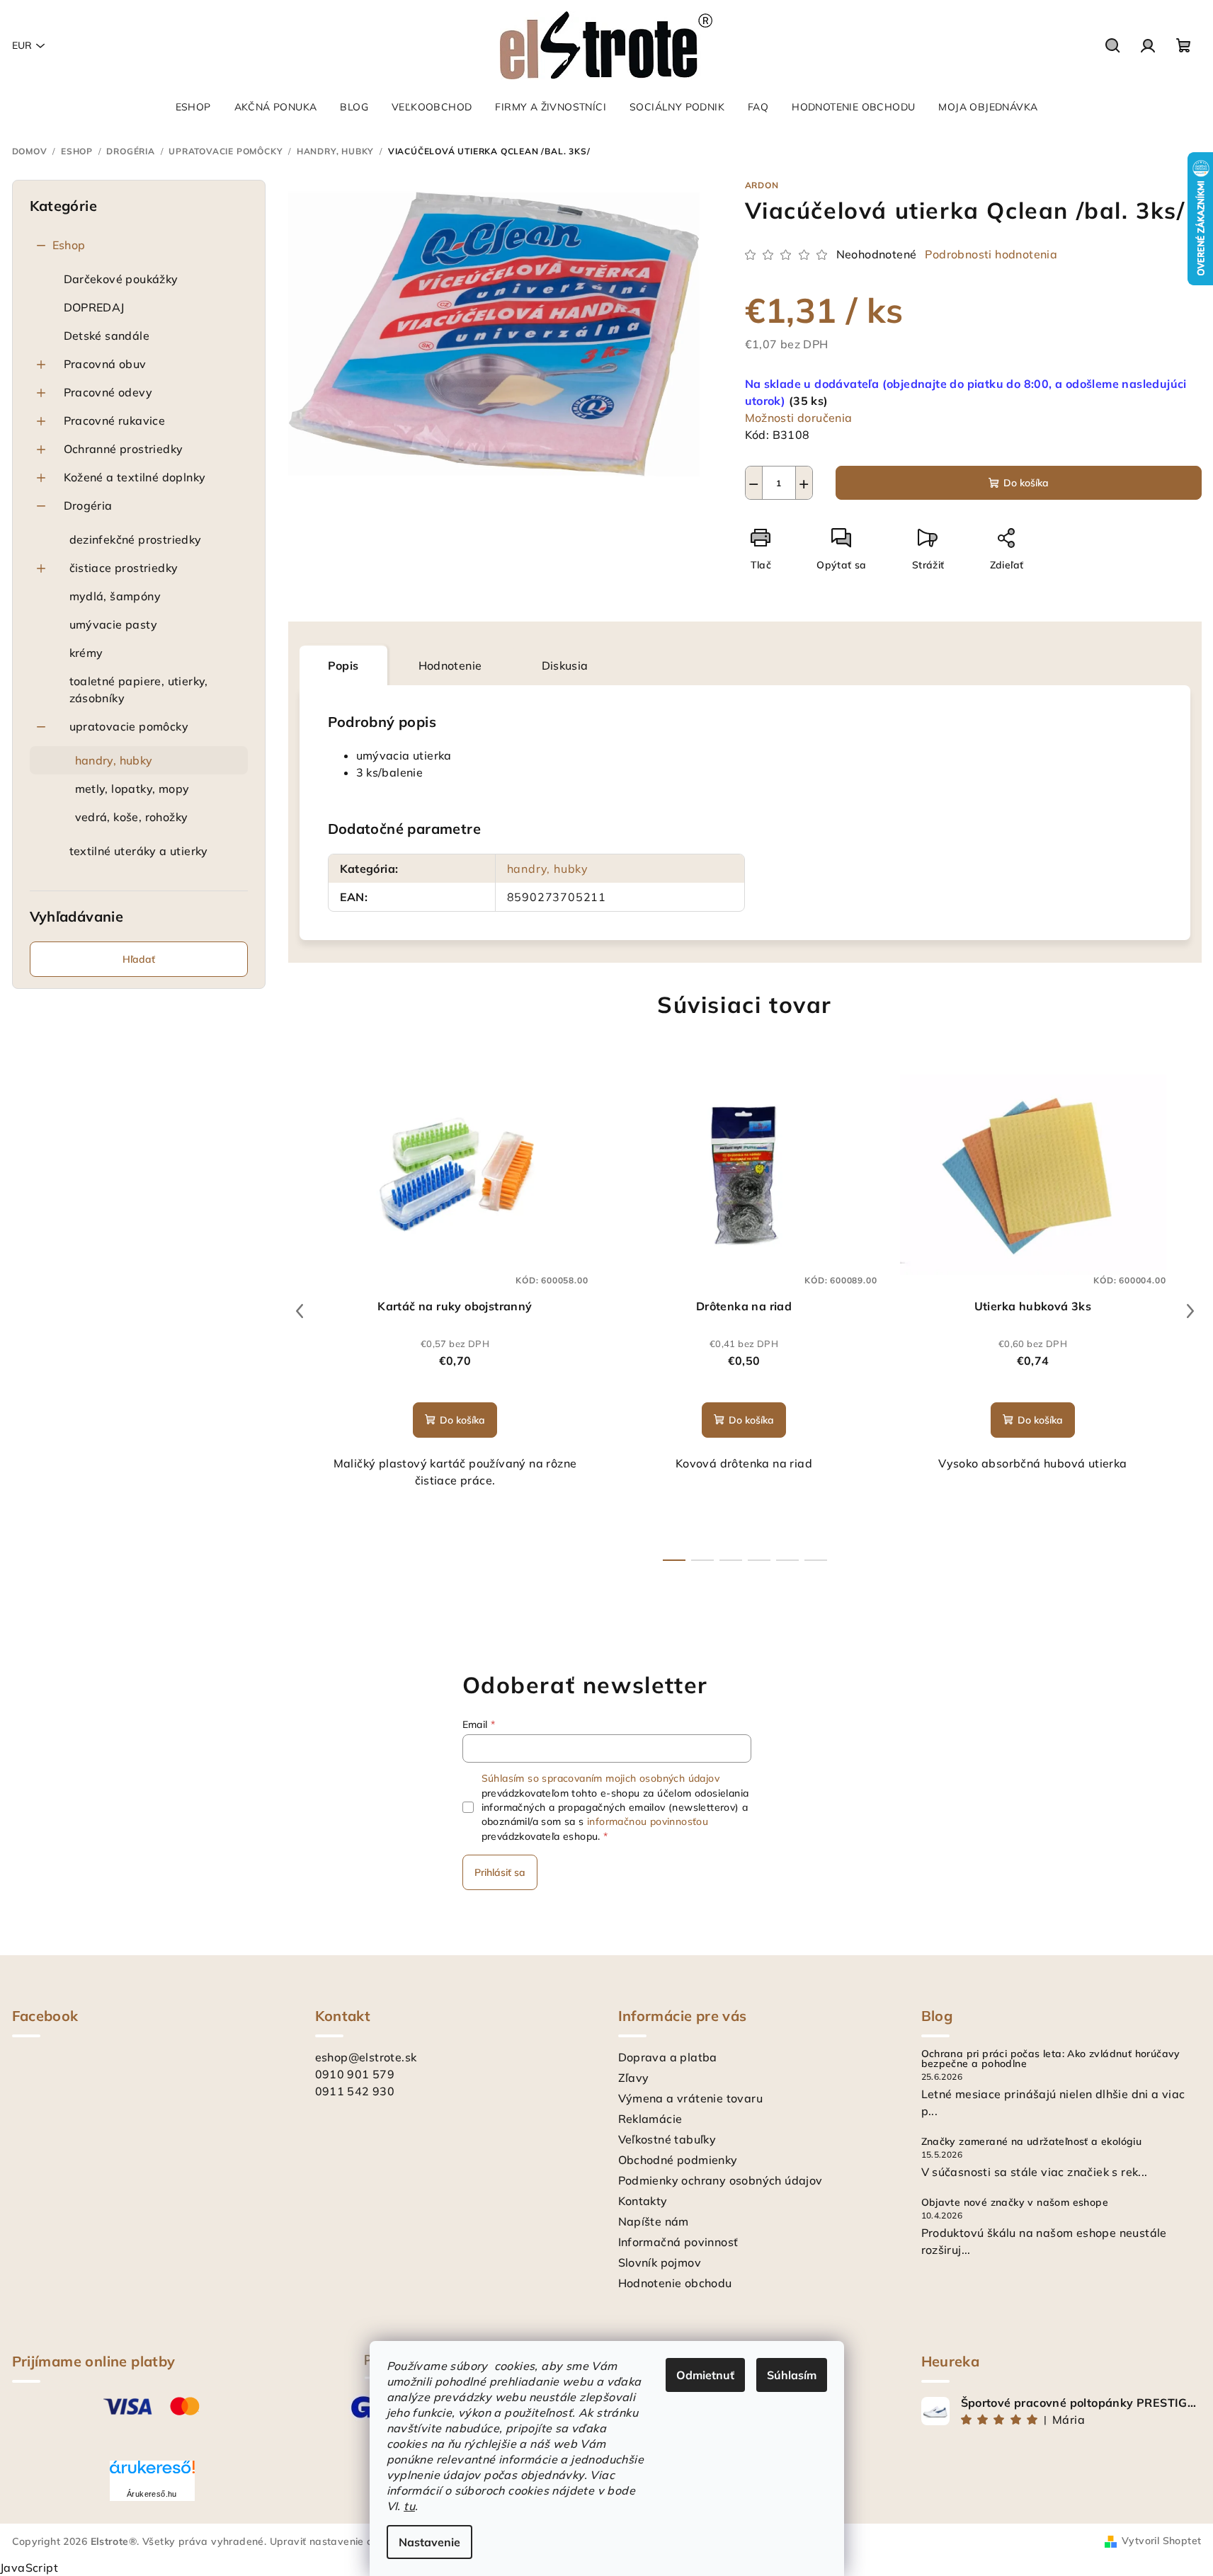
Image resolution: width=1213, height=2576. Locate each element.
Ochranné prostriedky (124, 449)
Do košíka (1026, 483)
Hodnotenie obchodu (675, 2283)
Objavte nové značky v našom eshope (1015, 2202)
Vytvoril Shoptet (1161, 2541)
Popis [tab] (343, 665)
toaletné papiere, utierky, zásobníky (139, 689)
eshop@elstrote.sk (366, 2057)
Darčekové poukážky (121, 279)
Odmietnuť (705, 2375)
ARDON (762, 185)
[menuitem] (193, 107)
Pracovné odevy (108, 392)
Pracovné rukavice (115, 420)
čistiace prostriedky (124, 568)
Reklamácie (650, 2119)
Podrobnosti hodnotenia (991, 254)
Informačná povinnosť (678, 2242)
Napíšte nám (654, 2221)
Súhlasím (792, 2375)
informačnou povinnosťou (648, 1821)
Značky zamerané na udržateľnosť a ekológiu (1032, 2141)
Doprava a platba (668, 2057)
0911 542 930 (355, 2091)
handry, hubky (114, 760)
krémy (86, 653)
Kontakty (643, 2201)
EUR (22, 45)
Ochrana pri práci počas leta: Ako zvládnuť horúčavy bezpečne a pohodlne (1051, 2059)
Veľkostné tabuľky (667, 2139)
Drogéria (88, 505)
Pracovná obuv (105, 364)
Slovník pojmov (660, 2262)
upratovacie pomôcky (129, 726)
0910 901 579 (355, 2074)
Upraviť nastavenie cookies (336, 2541)
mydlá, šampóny (115, 596)
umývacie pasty (114, 624)
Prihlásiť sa (500, 1872)
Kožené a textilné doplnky (135, 477)
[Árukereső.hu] (152, 2472)
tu (409, 2506)
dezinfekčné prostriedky (136, 539)
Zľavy (634, 2078)
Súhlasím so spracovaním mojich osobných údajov (600, 1778)
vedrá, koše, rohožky (132, 817)
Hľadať (139, 959)
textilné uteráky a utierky (139, 851)
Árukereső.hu (152, 2494)
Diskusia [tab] (565, 665)
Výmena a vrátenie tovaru (691, 2098)
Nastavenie (429, 2542)
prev (300, 1311)
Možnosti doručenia (799, 418)
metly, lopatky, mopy (132, 789)
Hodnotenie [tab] (450, 665)
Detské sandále (107, 336)
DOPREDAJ (94, 307)
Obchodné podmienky (678, 2160)
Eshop (69, 245)
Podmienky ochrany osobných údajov (721, 2180)
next (1190, 1311)
